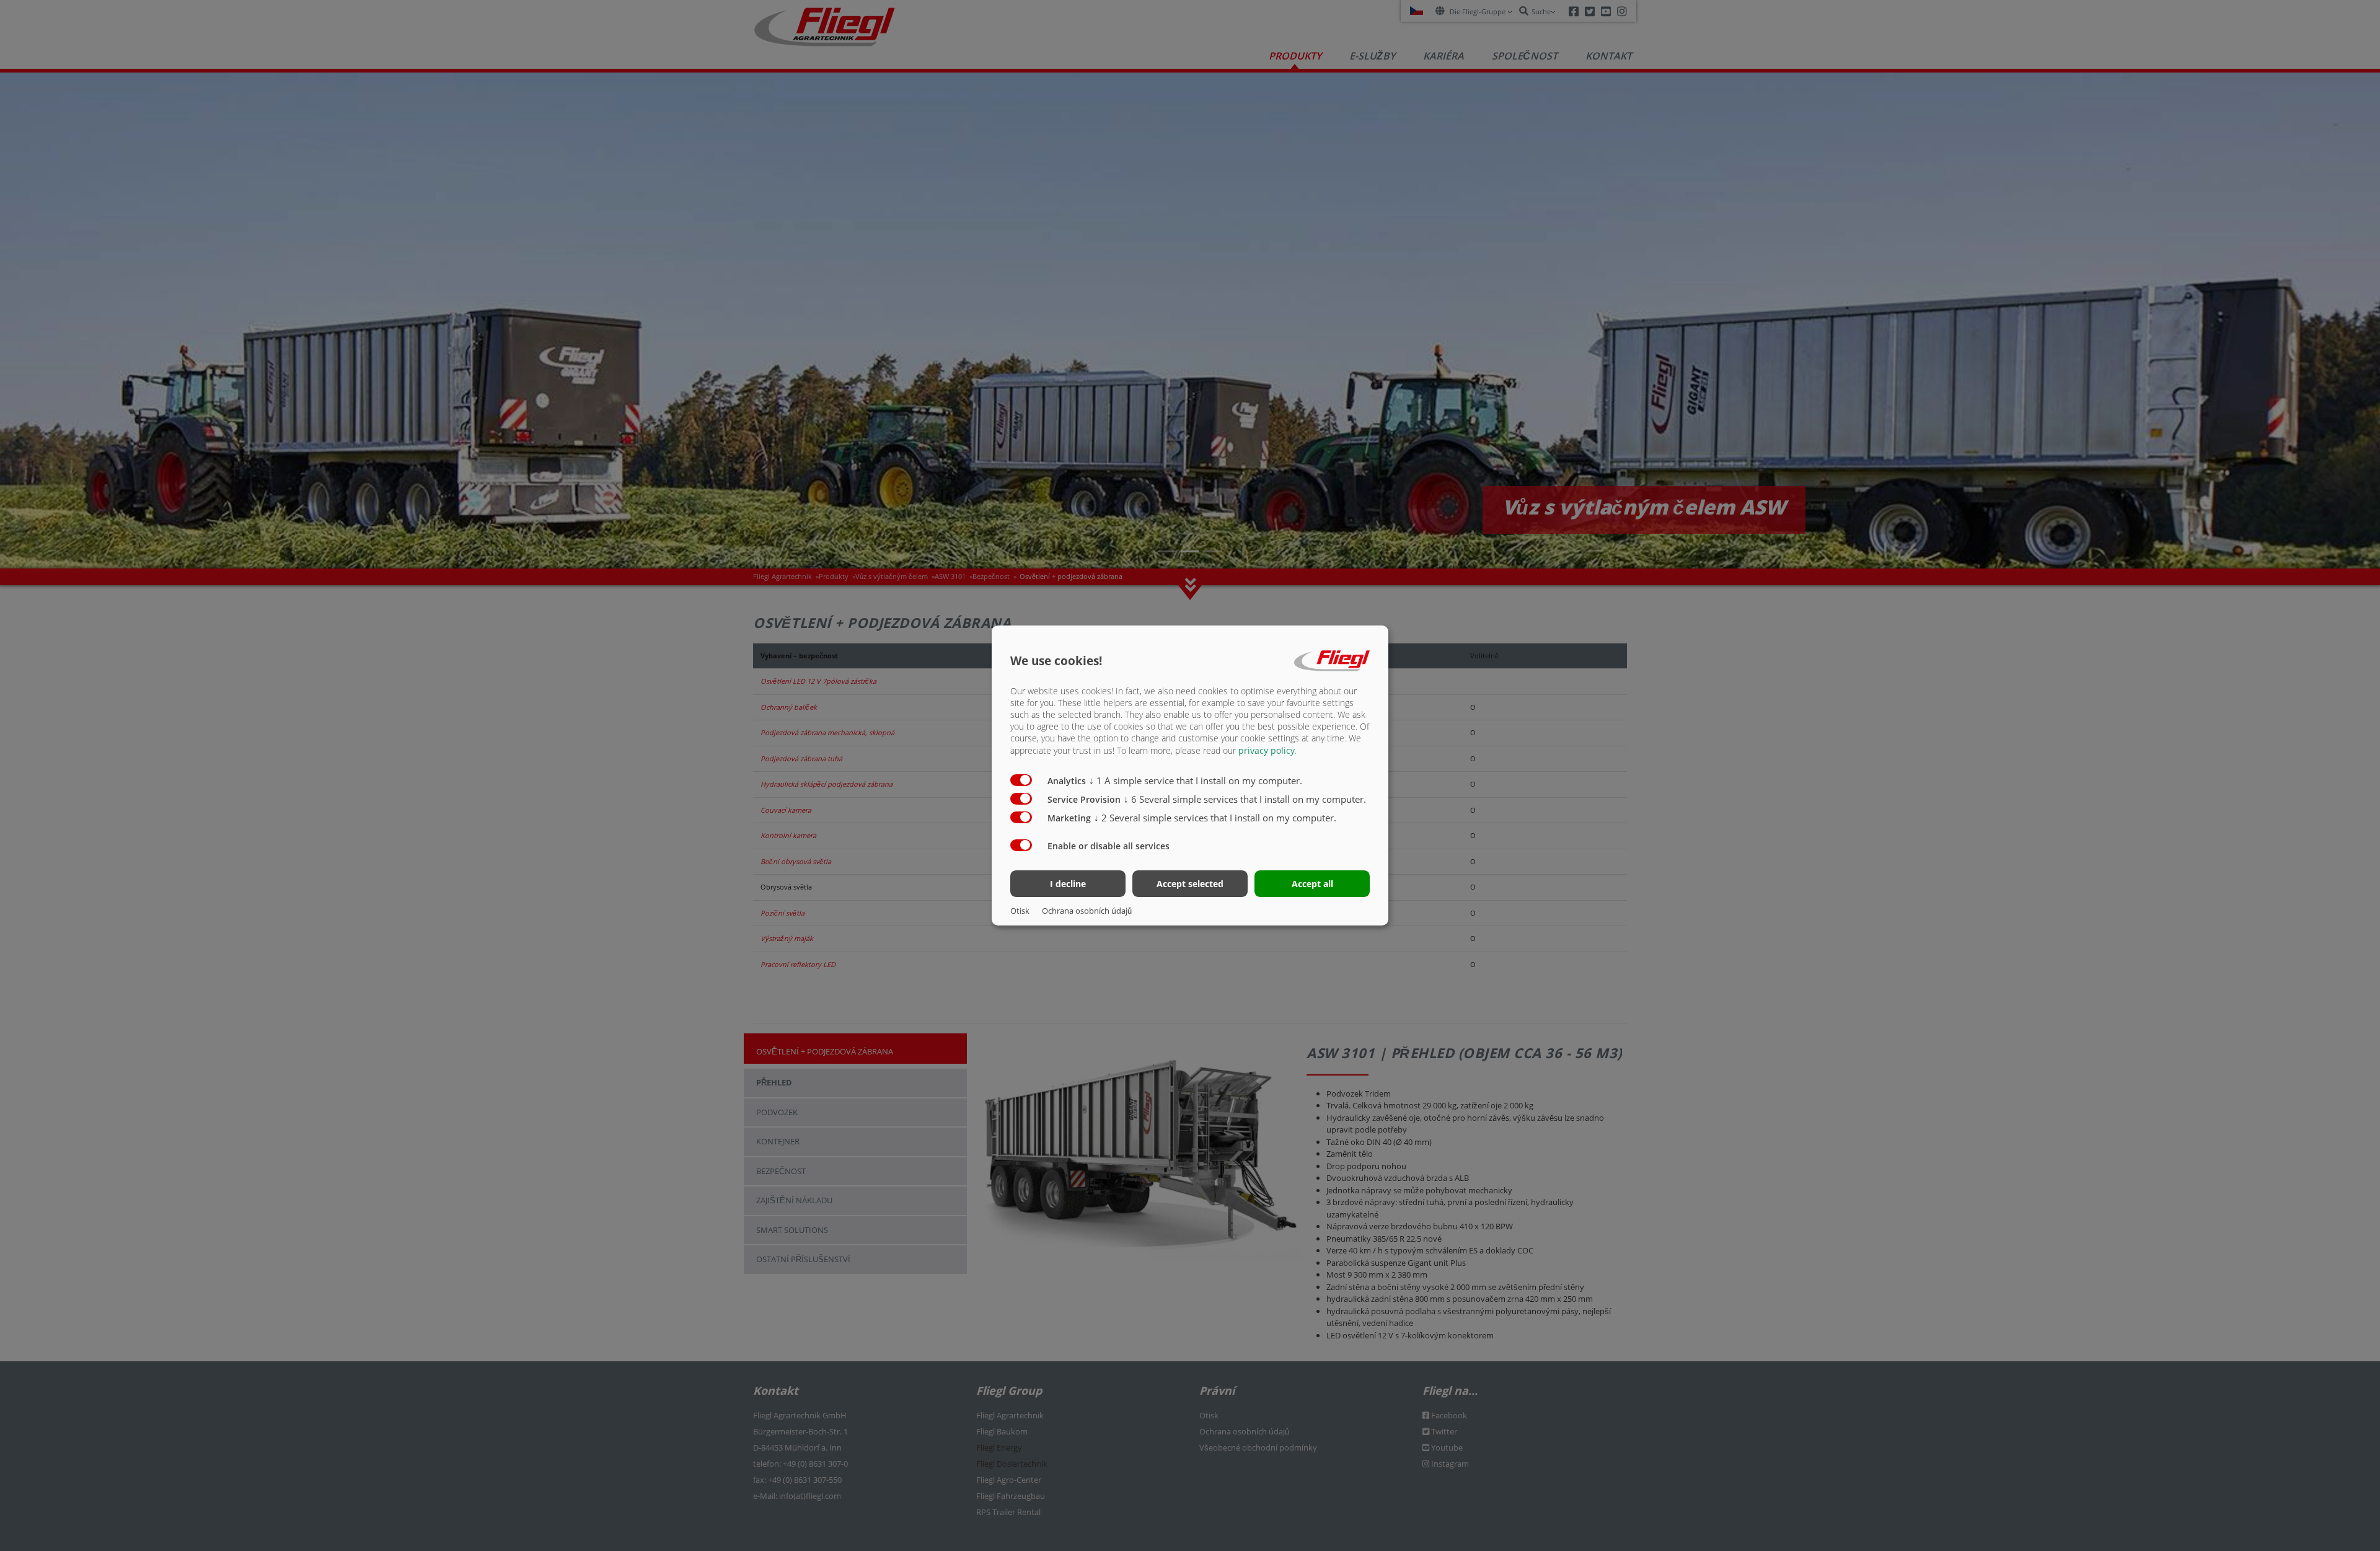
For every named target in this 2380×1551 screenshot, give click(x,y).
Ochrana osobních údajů (1087, 911)
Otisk (1020, 911)
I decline (1068, 884)
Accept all (1312, 884)
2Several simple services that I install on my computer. (1215, 818)
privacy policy (1267, 750)
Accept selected (1190, 884)
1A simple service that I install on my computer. (1196, 780)
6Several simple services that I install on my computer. (1245, 799)
